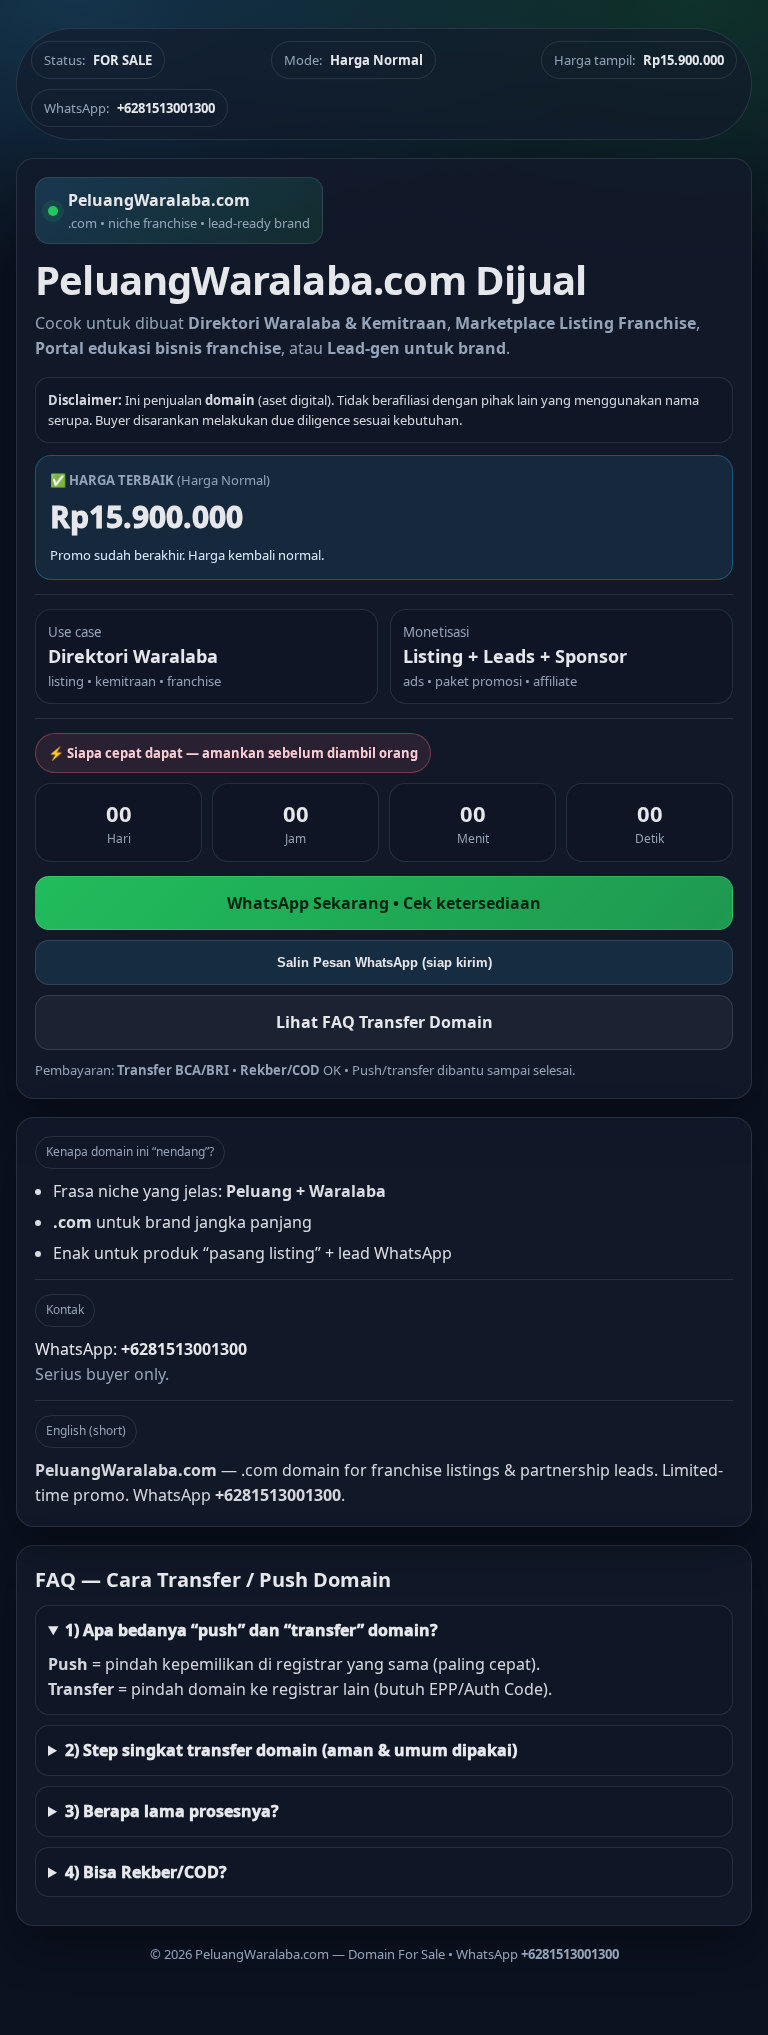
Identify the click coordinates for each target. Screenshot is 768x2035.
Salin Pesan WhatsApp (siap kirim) (384, 962)
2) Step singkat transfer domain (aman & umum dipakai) (291, 1750)
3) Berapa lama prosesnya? (172, 1811)
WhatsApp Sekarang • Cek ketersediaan (384, 903)
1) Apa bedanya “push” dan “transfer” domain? (251, 1630)
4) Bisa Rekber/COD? (146, 1872)
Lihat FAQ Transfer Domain (384, 1022)
